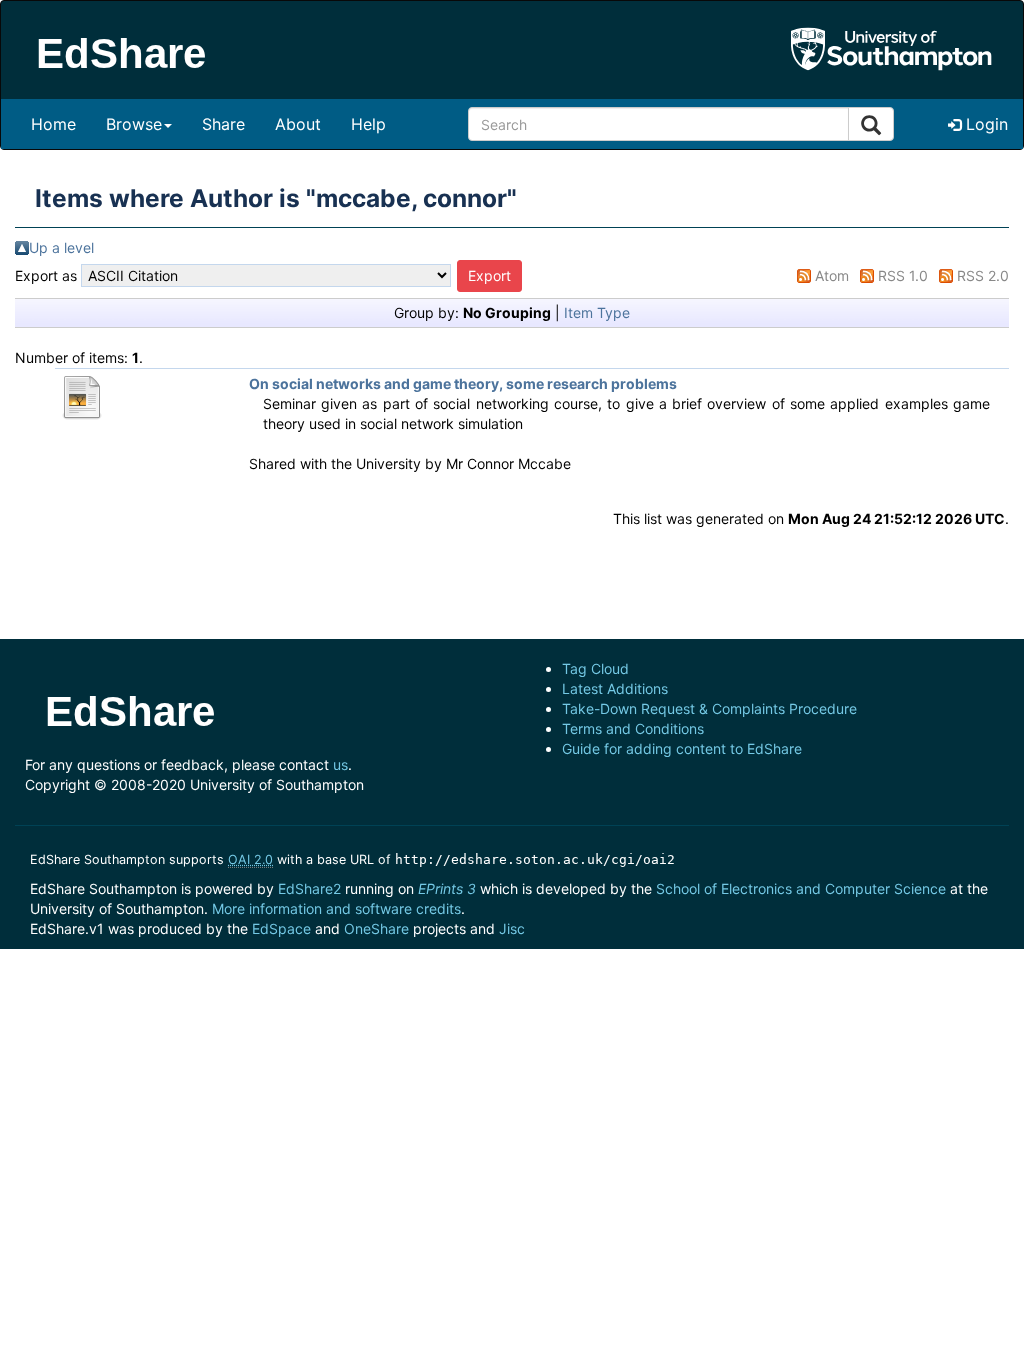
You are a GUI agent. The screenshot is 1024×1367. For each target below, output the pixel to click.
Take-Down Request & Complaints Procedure (709, 708)
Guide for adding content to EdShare (682, 748)
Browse (134, 124)
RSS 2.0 (983, 275)
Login (984, 124)
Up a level (61, 247)
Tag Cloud (595, 668)
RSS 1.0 (903, 275)
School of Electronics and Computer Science (801, 888)
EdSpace (281, 928)
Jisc (512, 928)
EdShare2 (309, 888)
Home (53, 124)
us (340, 764)
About (298, 124)
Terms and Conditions (633, 728)
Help (368, 124)
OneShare (376, 928)
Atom (832, 275)
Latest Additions (615, 688)
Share (223, 124)
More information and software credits (336, 908)
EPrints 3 (447, 888)
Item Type (597, 312)
